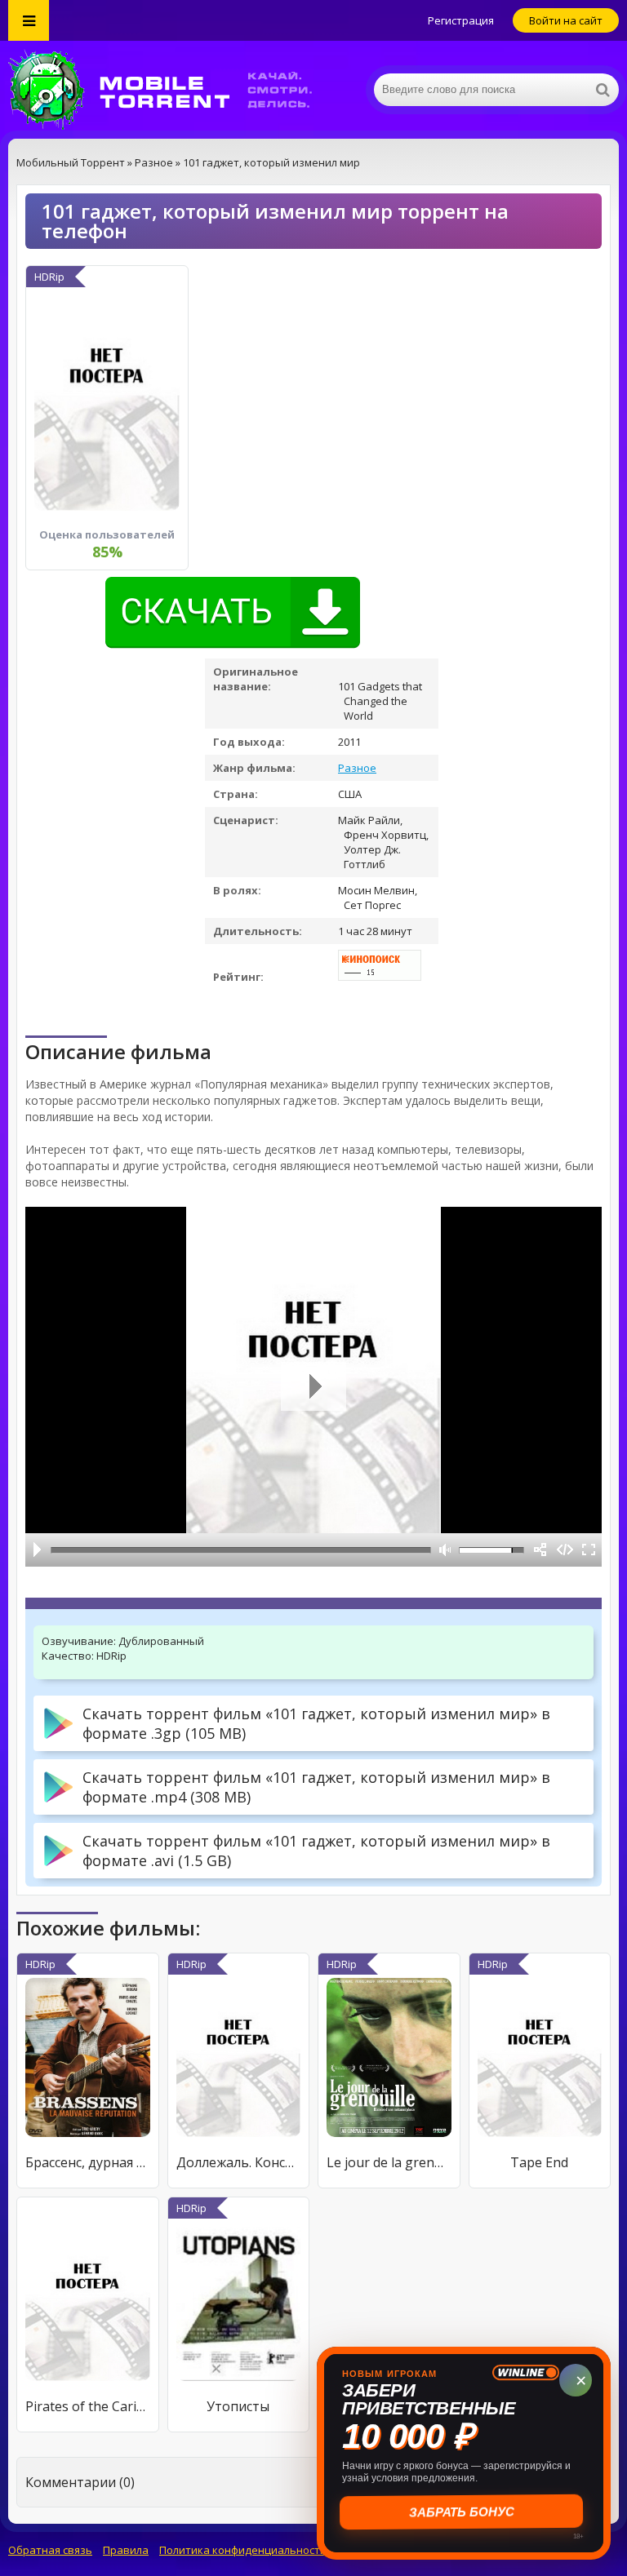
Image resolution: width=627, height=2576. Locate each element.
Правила (126, 2550)
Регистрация (461, 20)
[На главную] (171, 90)
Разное (357, 768)
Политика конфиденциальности (243, 2550)
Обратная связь (50, 2550)
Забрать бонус (464, 2512)
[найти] (603, 90)
